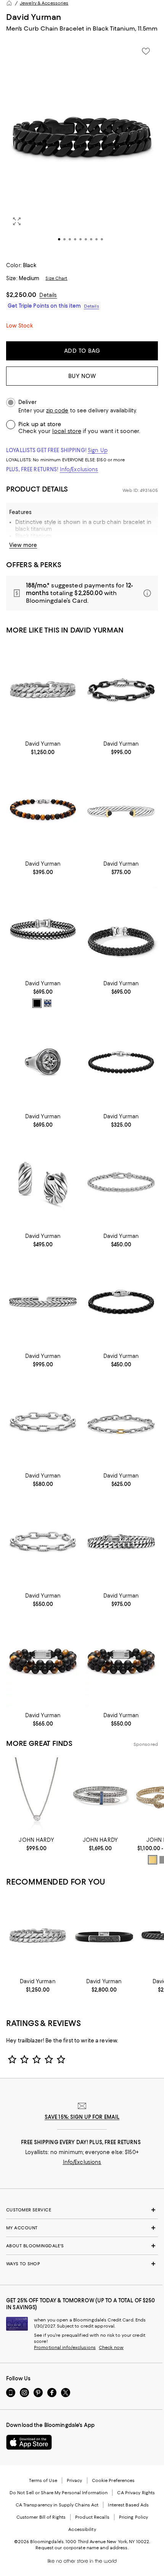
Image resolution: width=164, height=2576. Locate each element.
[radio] (37, 1003)
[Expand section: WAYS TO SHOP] (82, 2264)
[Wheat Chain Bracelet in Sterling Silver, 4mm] (121, 1182)
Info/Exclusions (79, 469)
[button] (82, 147)
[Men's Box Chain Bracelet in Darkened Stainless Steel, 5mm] (121, 1302)
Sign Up (98, 450)
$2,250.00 (21, 295)
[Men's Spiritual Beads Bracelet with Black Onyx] (121, 1062)
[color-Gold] (153, 1860)
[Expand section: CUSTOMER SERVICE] (82, 2210)
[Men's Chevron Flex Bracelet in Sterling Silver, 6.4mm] (43, 1302)
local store (67, 431)
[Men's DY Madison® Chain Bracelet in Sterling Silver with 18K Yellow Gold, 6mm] (121, 1422)
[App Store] (29, 2442)
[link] (43, 747)
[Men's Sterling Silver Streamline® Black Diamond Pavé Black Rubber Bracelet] (104, 1935)
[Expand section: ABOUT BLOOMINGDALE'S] (82, 2246)
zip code (57, 411)
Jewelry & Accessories (44, 3)
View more (23, 545)
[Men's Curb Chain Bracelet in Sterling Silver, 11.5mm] (43, 690)
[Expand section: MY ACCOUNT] (82, 2228)
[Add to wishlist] (146, 51)
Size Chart (56, 278)
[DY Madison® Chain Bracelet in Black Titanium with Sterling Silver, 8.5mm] (121, 690)
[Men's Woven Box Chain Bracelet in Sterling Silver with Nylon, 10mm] (43, 929)
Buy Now (82, 376)
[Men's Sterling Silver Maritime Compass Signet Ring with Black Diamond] (43, 1062)
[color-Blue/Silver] (48, 1003)
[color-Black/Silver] (37, 1003)
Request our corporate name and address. (82, 2548)
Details (48, 295)
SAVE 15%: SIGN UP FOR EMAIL (82, 2117)
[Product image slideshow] (82, 147)
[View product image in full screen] (17, 221)
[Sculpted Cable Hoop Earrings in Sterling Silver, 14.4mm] (43, 1182)
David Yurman (34, 17)
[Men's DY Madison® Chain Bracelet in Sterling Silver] (43, 1422)
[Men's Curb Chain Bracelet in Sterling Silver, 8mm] (121, 1541)
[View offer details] (82, 593)
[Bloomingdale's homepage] (9, 3)
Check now (111, 2347)
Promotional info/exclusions (65, 2347)
